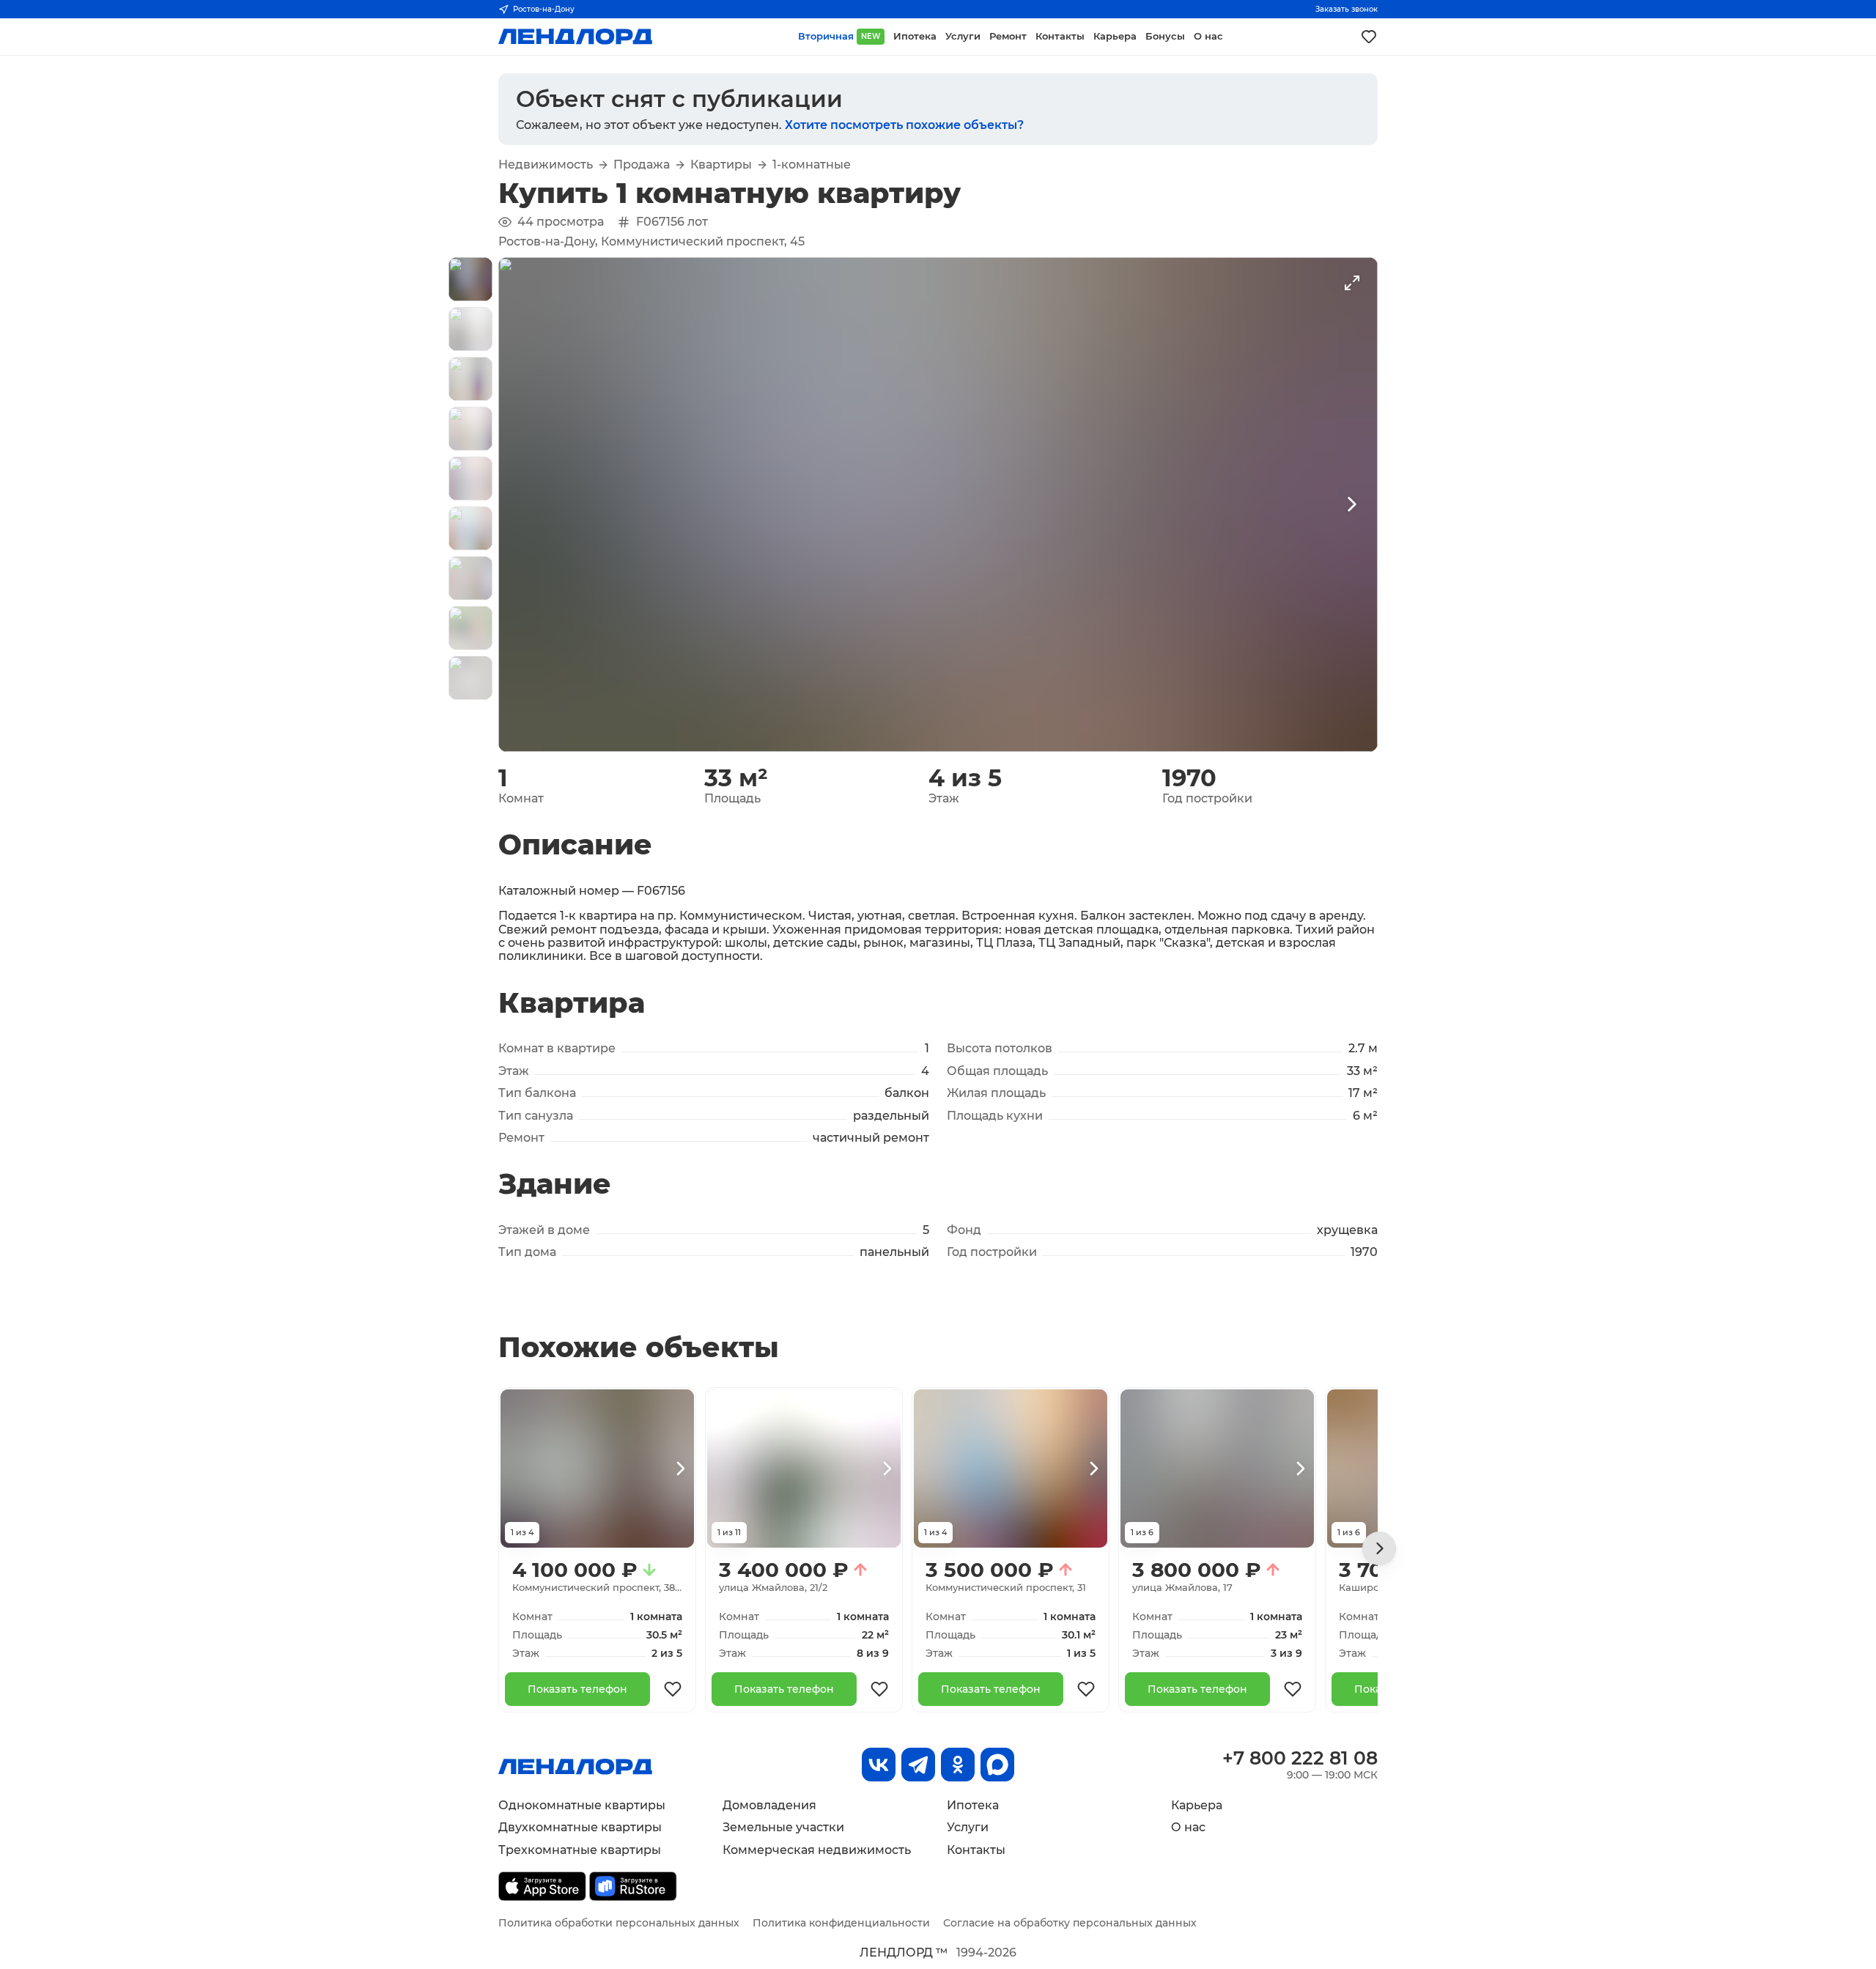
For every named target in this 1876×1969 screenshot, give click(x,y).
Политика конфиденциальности (841, 1923)
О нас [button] (1208, 36)
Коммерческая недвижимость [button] (817, 1850)
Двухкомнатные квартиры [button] (580, 1827)
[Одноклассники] (958, 1765)
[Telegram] (918, 1765)
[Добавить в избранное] (673, 1689)
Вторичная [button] (839, 36)
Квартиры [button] (721, 165)
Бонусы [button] (1165, 36)
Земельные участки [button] (783, 1827)
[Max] (997, 1765)
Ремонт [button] (1008, 36)
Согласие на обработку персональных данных (1070, 1923)
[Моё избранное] (1369, 37)
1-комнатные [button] (812, 165)
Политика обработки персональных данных (619, 1923)
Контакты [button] (1060, 36)
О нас (1188, 1827)
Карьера (1197, 1805)
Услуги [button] (963, 36)
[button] (470, 279)
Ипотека (973, 1805)
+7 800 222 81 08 (1300, 1758)
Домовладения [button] (769, 1805)
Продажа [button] (642, 165)
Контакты (976, 1850)
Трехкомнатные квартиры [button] (580, 1850)
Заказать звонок (1347, 9)
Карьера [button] (1115, 36)
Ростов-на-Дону (544, 9)
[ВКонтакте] (879, 1765)
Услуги (968, 1827)
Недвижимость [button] (546, 165)
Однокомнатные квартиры (582, 1805)
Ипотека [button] (915, 36)
